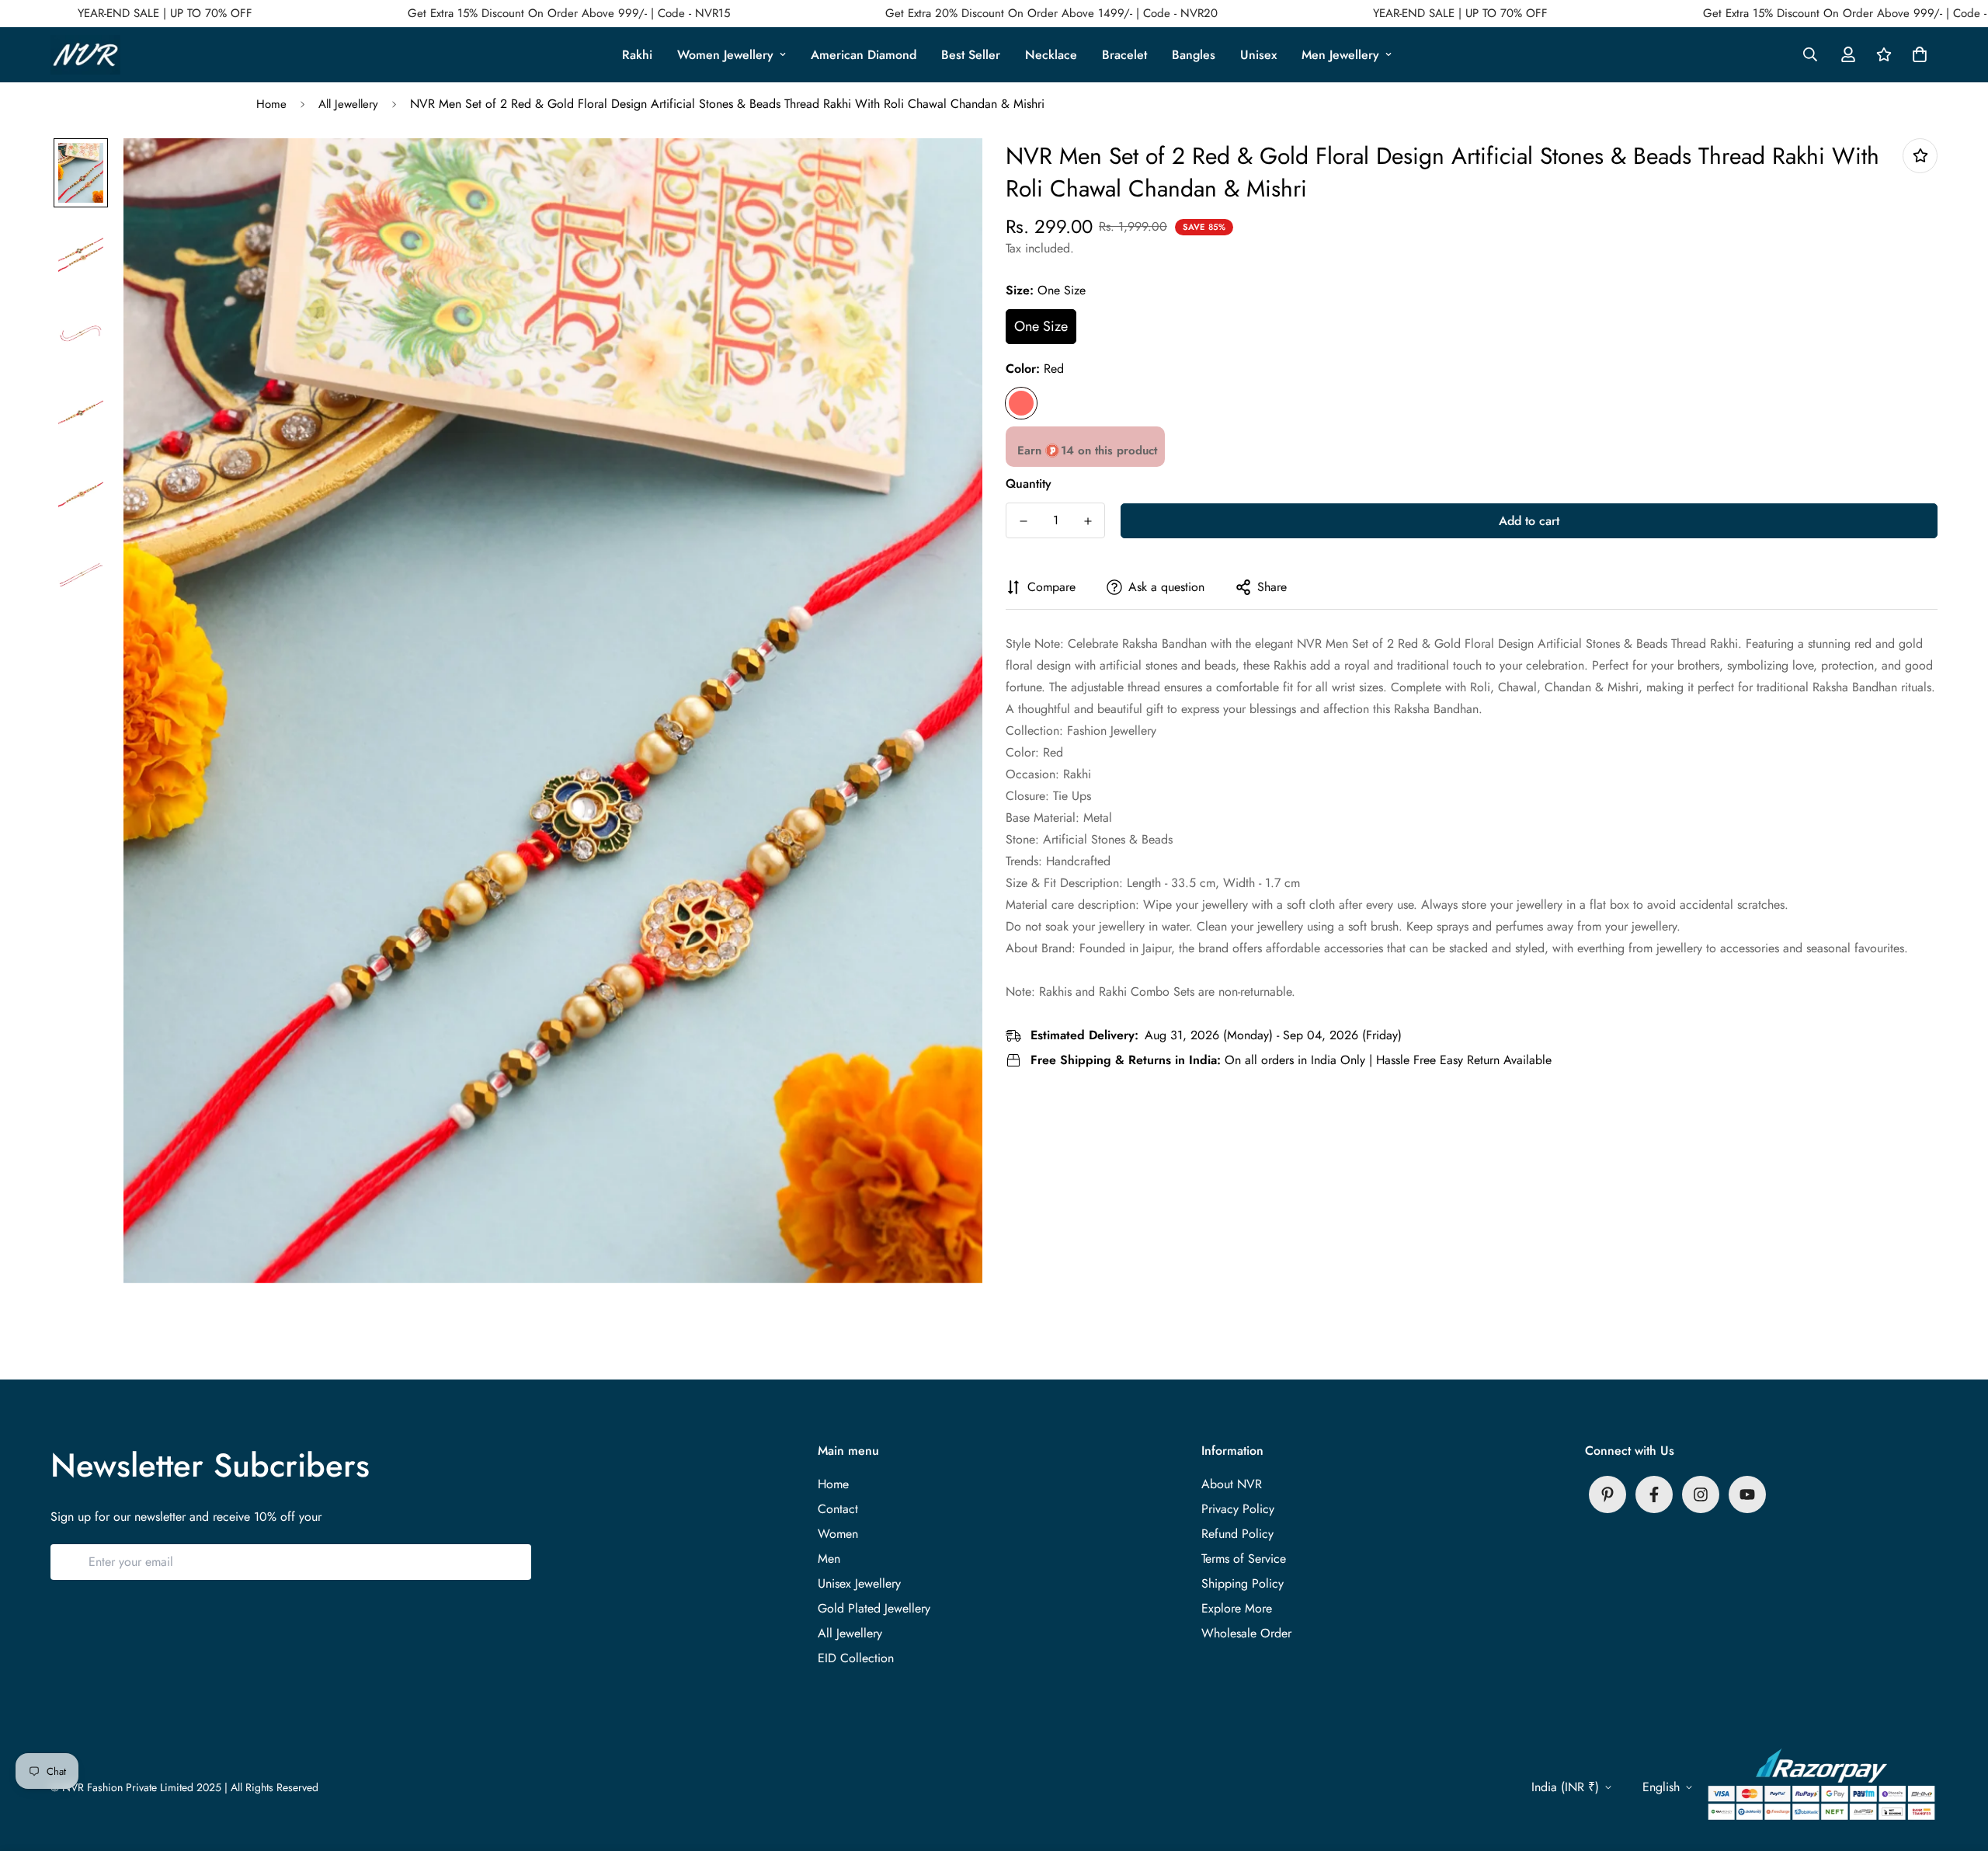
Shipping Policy (1242, 1583)
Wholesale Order (1246, 1633)
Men (829, 1559)
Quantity (1029, 484)
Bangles (1194, 55)
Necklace (1051, 55)
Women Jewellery (725, 55)
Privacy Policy (1238, 1509)
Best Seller (971, 55)
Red (1021, 403)
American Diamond (864, 55)
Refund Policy (1237, 1534)
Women (838, 1534)
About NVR (1232, 1484)
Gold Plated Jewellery (874, 1608)
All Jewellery (348, 104)
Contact (838, 1509)
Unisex (1258, 55)
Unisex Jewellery (859, 1583)
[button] (1917, 54)
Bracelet (1124, 55)
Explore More (1237, 1608)
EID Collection (856, 1658)
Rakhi (637, 55)
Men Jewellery (1340, 55)
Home (271, 104)
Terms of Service (1244, 1559)
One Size (1041, 326)
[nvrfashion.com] (85, 55)
